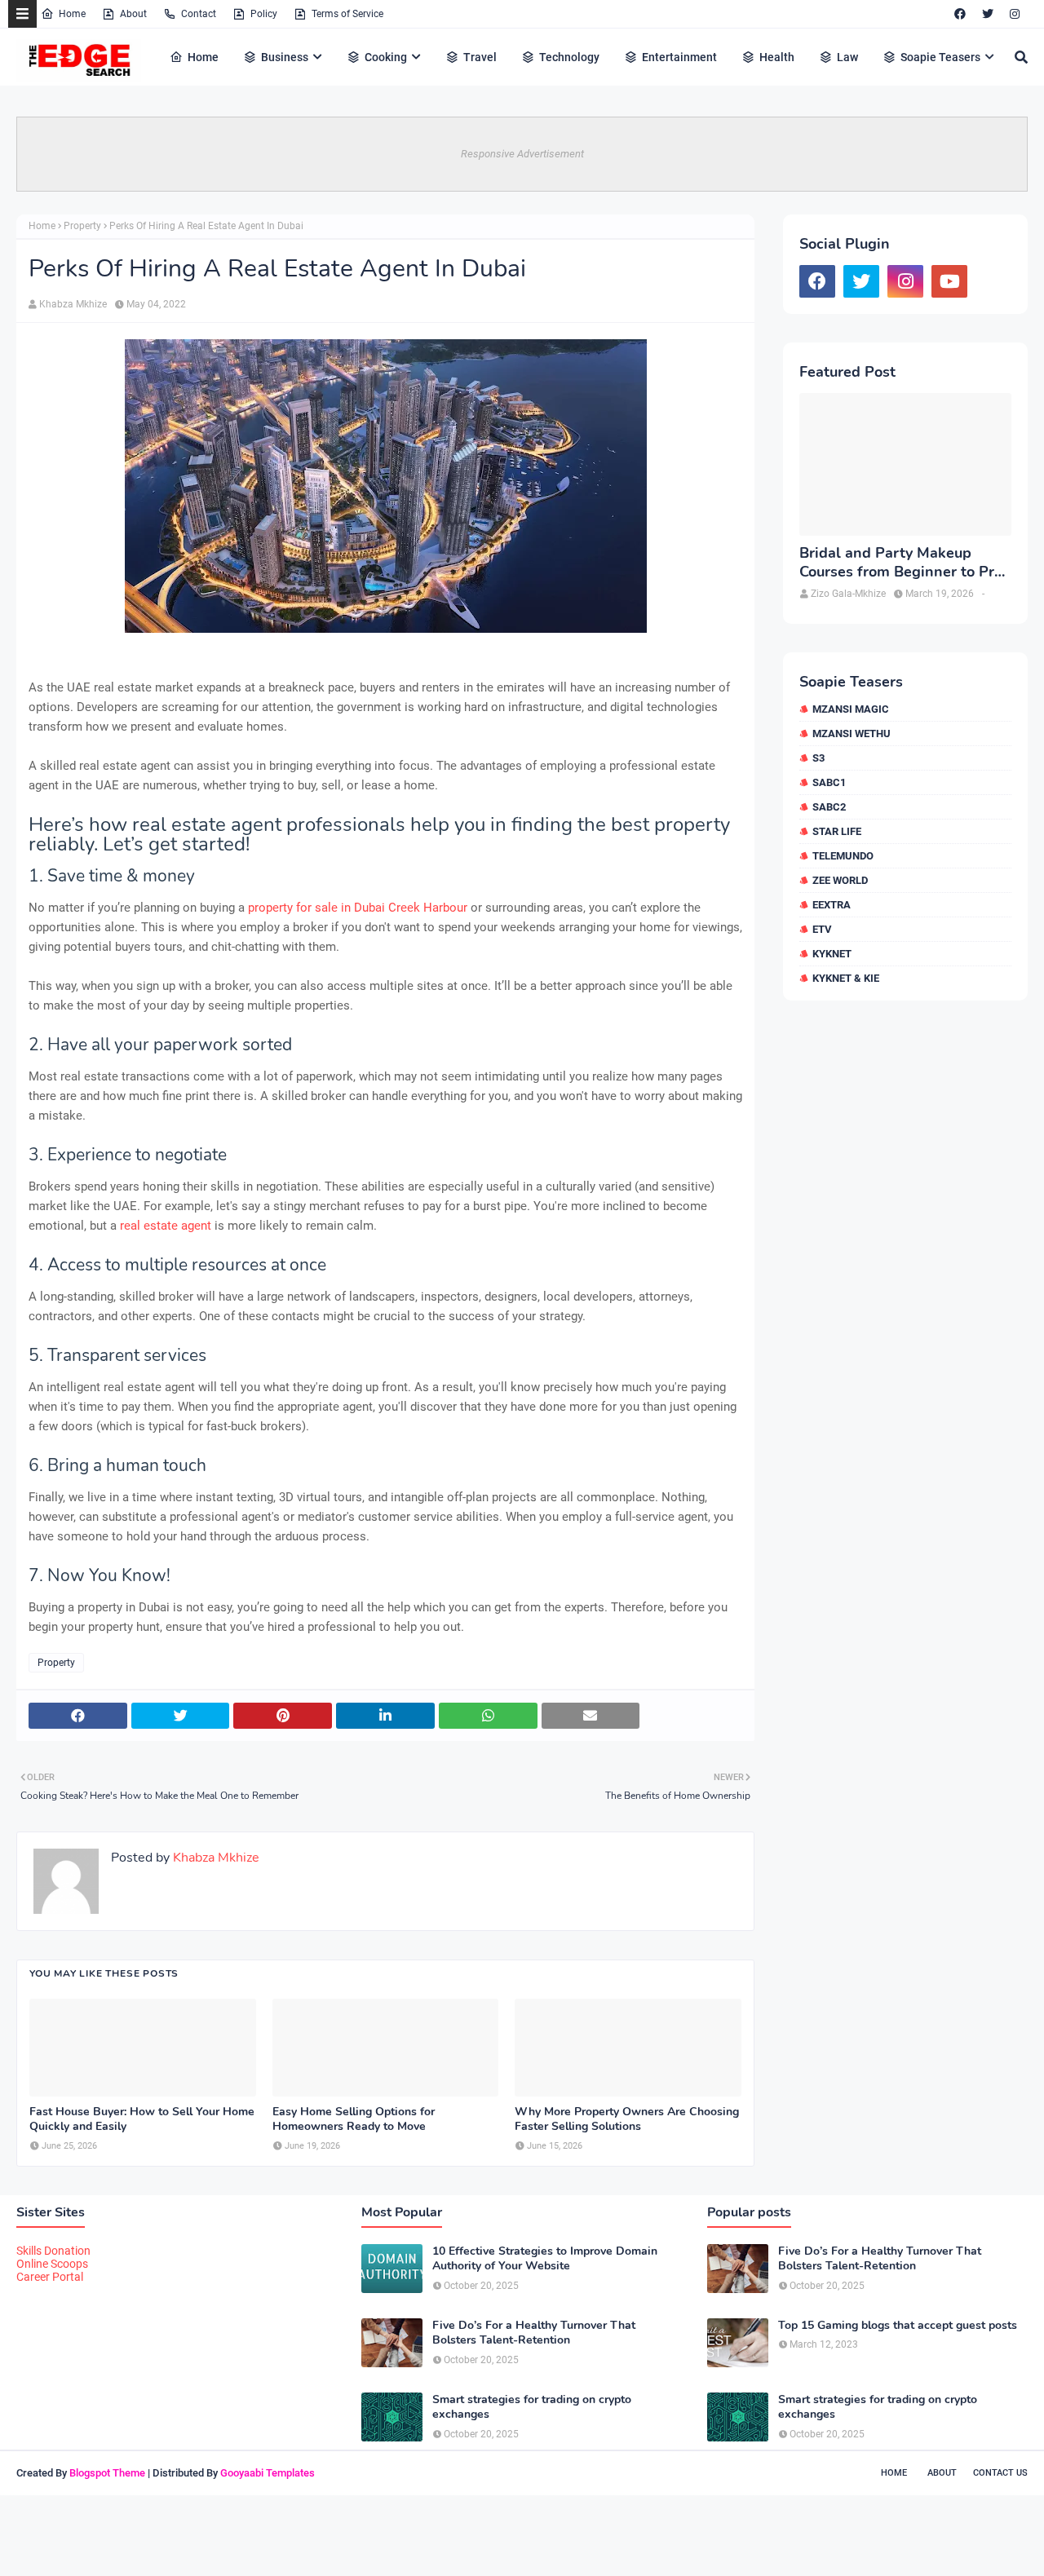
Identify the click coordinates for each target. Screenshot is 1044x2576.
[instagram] (1015, 14)
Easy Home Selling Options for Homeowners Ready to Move (354, 2119)
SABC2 (829, 807)
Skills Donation (53, 2251)
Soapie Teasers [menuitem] (940, 57)
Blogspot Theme (107, 2473)
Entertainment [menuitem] (679, 57)
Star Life (837, 831)
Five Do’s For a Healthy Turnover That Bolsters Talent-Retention (534, 2333)
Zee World (840, 880)
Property (82, 226)
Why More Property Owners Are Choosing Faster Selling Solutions (627, 2119)
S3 (818, 758)
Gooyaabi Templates (268, 2473)
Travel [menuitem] (480, 57)
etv (822, 929)
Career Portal (50, 2277)
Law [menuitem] (847, 57)
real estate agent (167, 1226)
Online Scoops (52, 2264)
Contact (199, 14)
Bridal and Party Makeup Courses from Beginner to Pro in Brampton (901, 563)
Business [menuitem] (285, 57)
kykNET (832, 954)
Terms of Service (347, 14)
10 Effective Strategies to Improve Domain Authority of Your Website (545, 2259)
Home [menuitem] (203, 57)
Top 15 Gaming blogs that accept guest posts (898, 2326)
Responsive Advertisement (522, 154)
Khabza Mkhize (73, 304)
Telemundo (843, 856)
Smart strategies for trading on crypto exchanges (532, 2407)
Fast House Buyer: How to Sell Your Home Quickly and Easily (142, 2119)
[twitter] (988, 14)
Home (72, 14)
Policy (264, 14)
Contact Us (1000, 2473)
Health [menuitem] (777, 57)
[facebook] (960, 14)
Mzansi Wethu (852, 733)
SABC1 (829, 782)
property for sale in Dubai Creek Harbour (358, 908)
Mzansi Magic (851, 709)
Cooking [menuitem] (386, 57)
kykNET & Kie (846, 978)
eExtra (832, 905)
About (133, 14)
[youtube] (949, 281)
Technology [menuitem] (569, 57)
